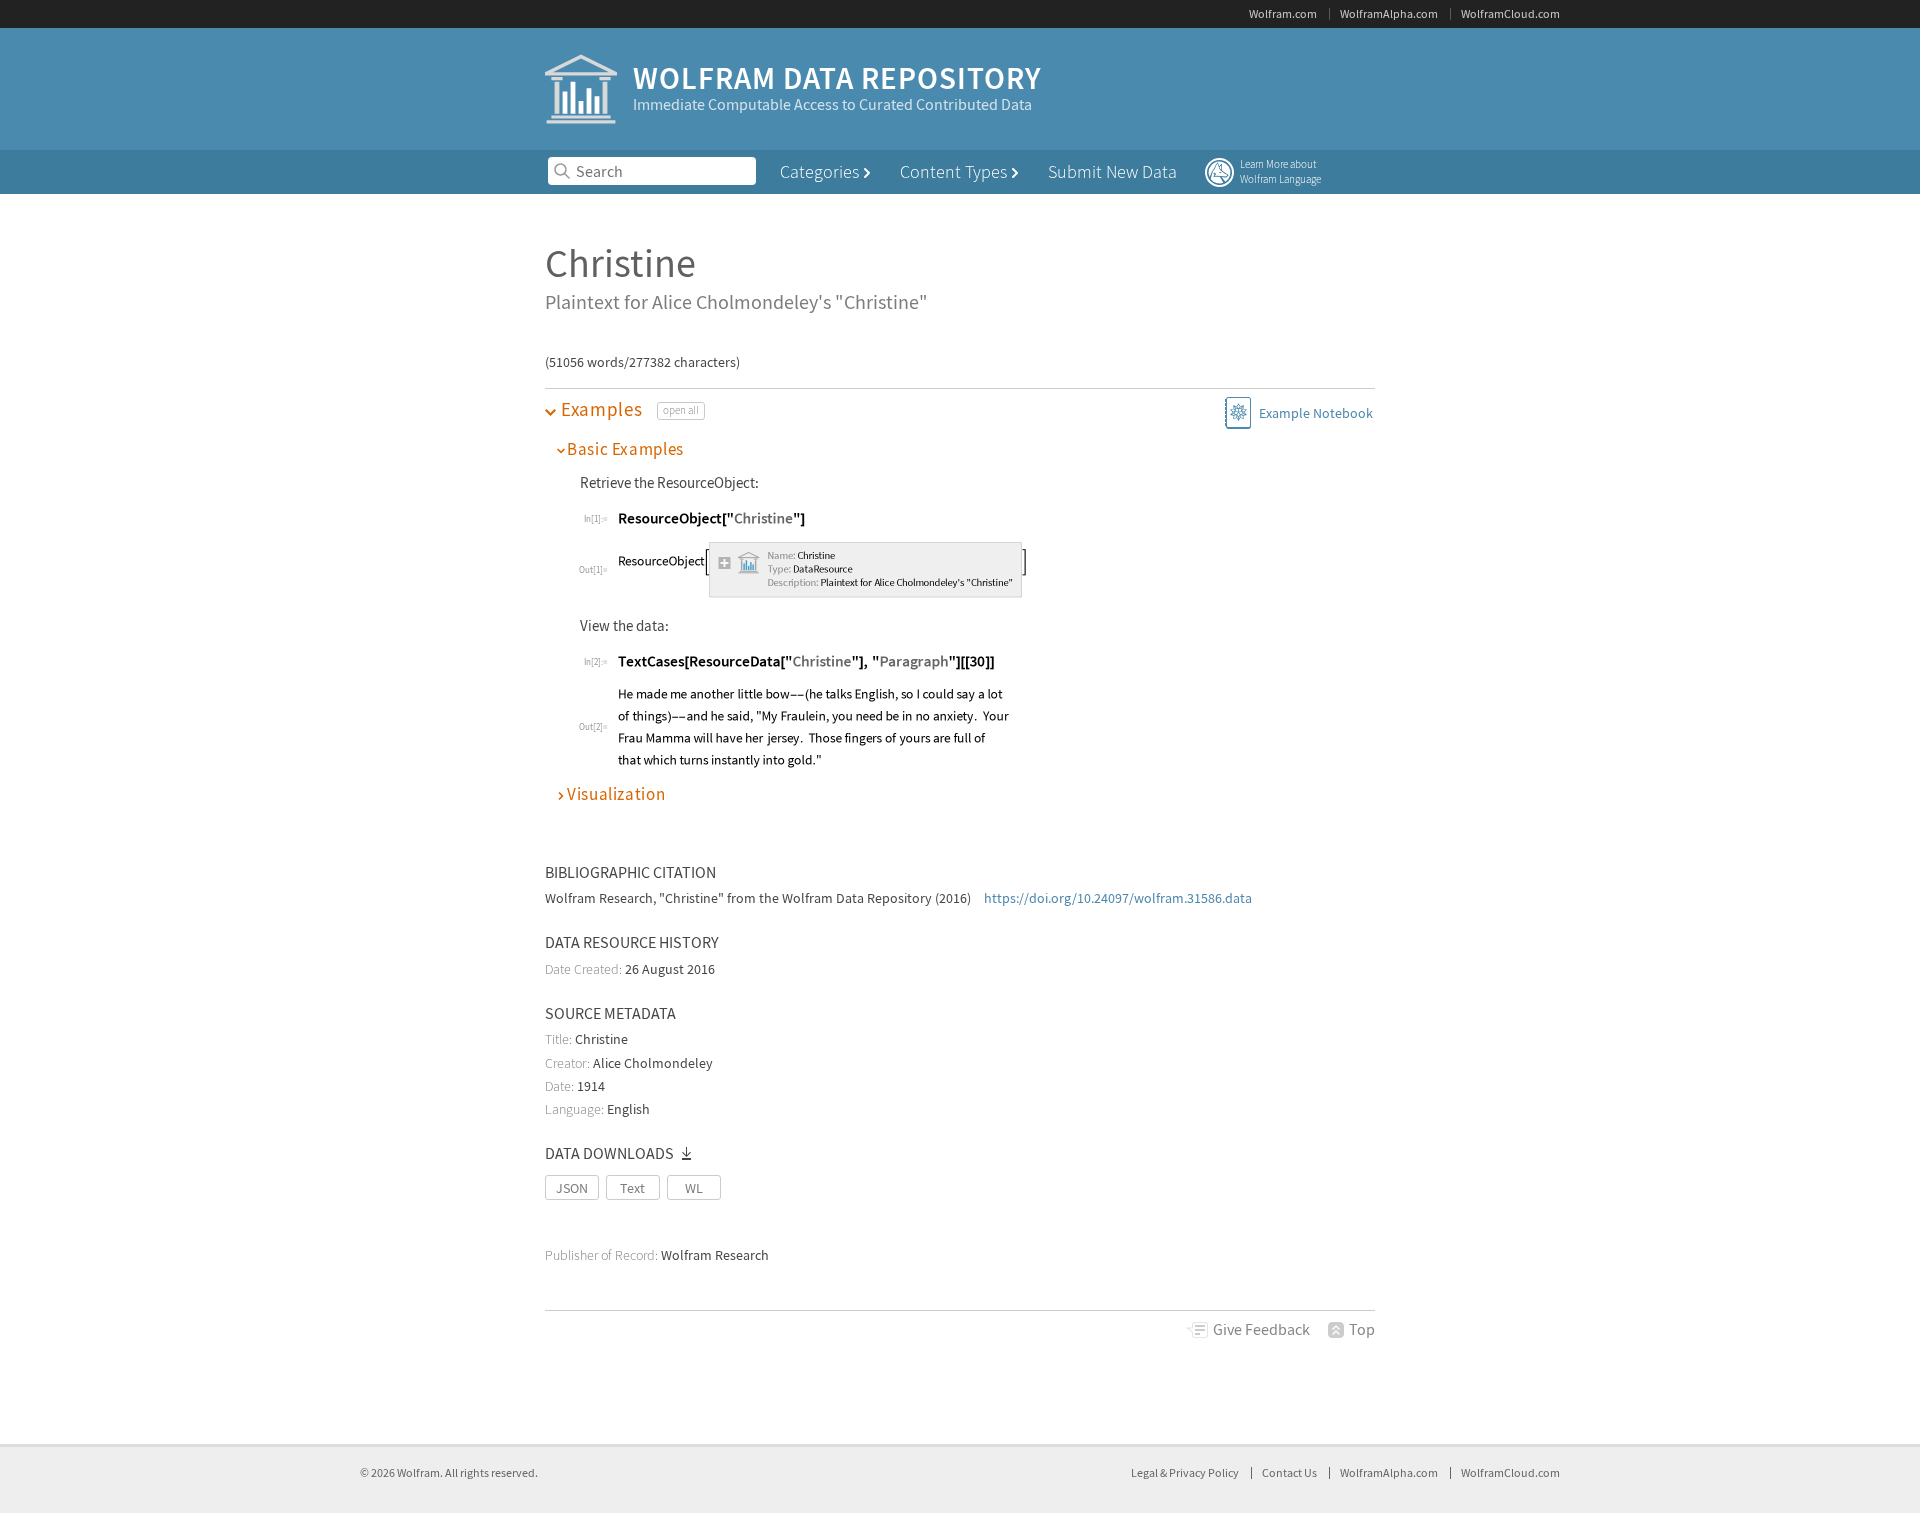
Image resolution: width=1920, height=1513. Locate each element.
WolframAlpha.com (1389, 13)
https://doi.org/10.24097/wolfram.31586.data (1118, 898)
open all (681, 410)
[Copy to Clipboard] (711, 518)
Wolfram (418, 1472)
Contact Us (1289, 1472)
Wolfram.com (1283, 13)
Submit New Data (1112, 171)
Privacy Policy (1204, 1472)
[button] (960, 409)
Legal (1145, 1472)
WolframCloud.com (1510, 13)
